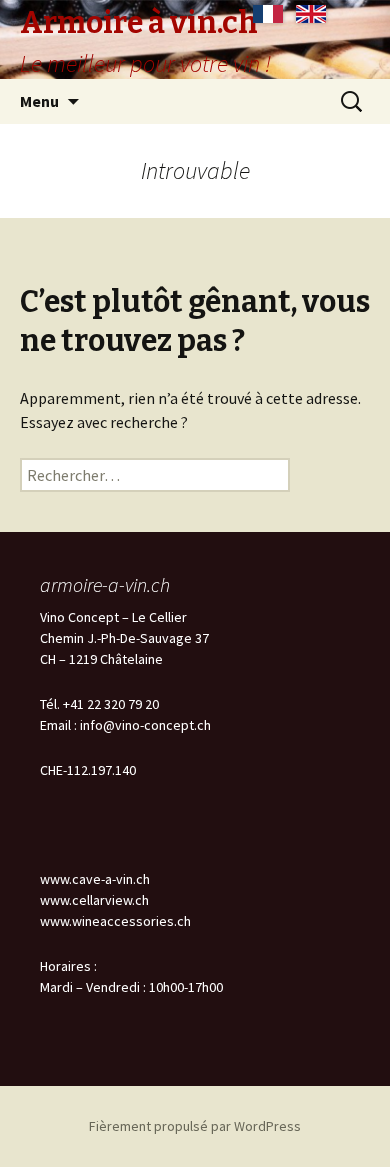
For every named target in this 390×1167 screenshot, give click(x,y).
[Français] (268, 14)
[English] (311, 14)
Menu (39, 101)
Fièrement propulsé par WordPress (195, 1126)
